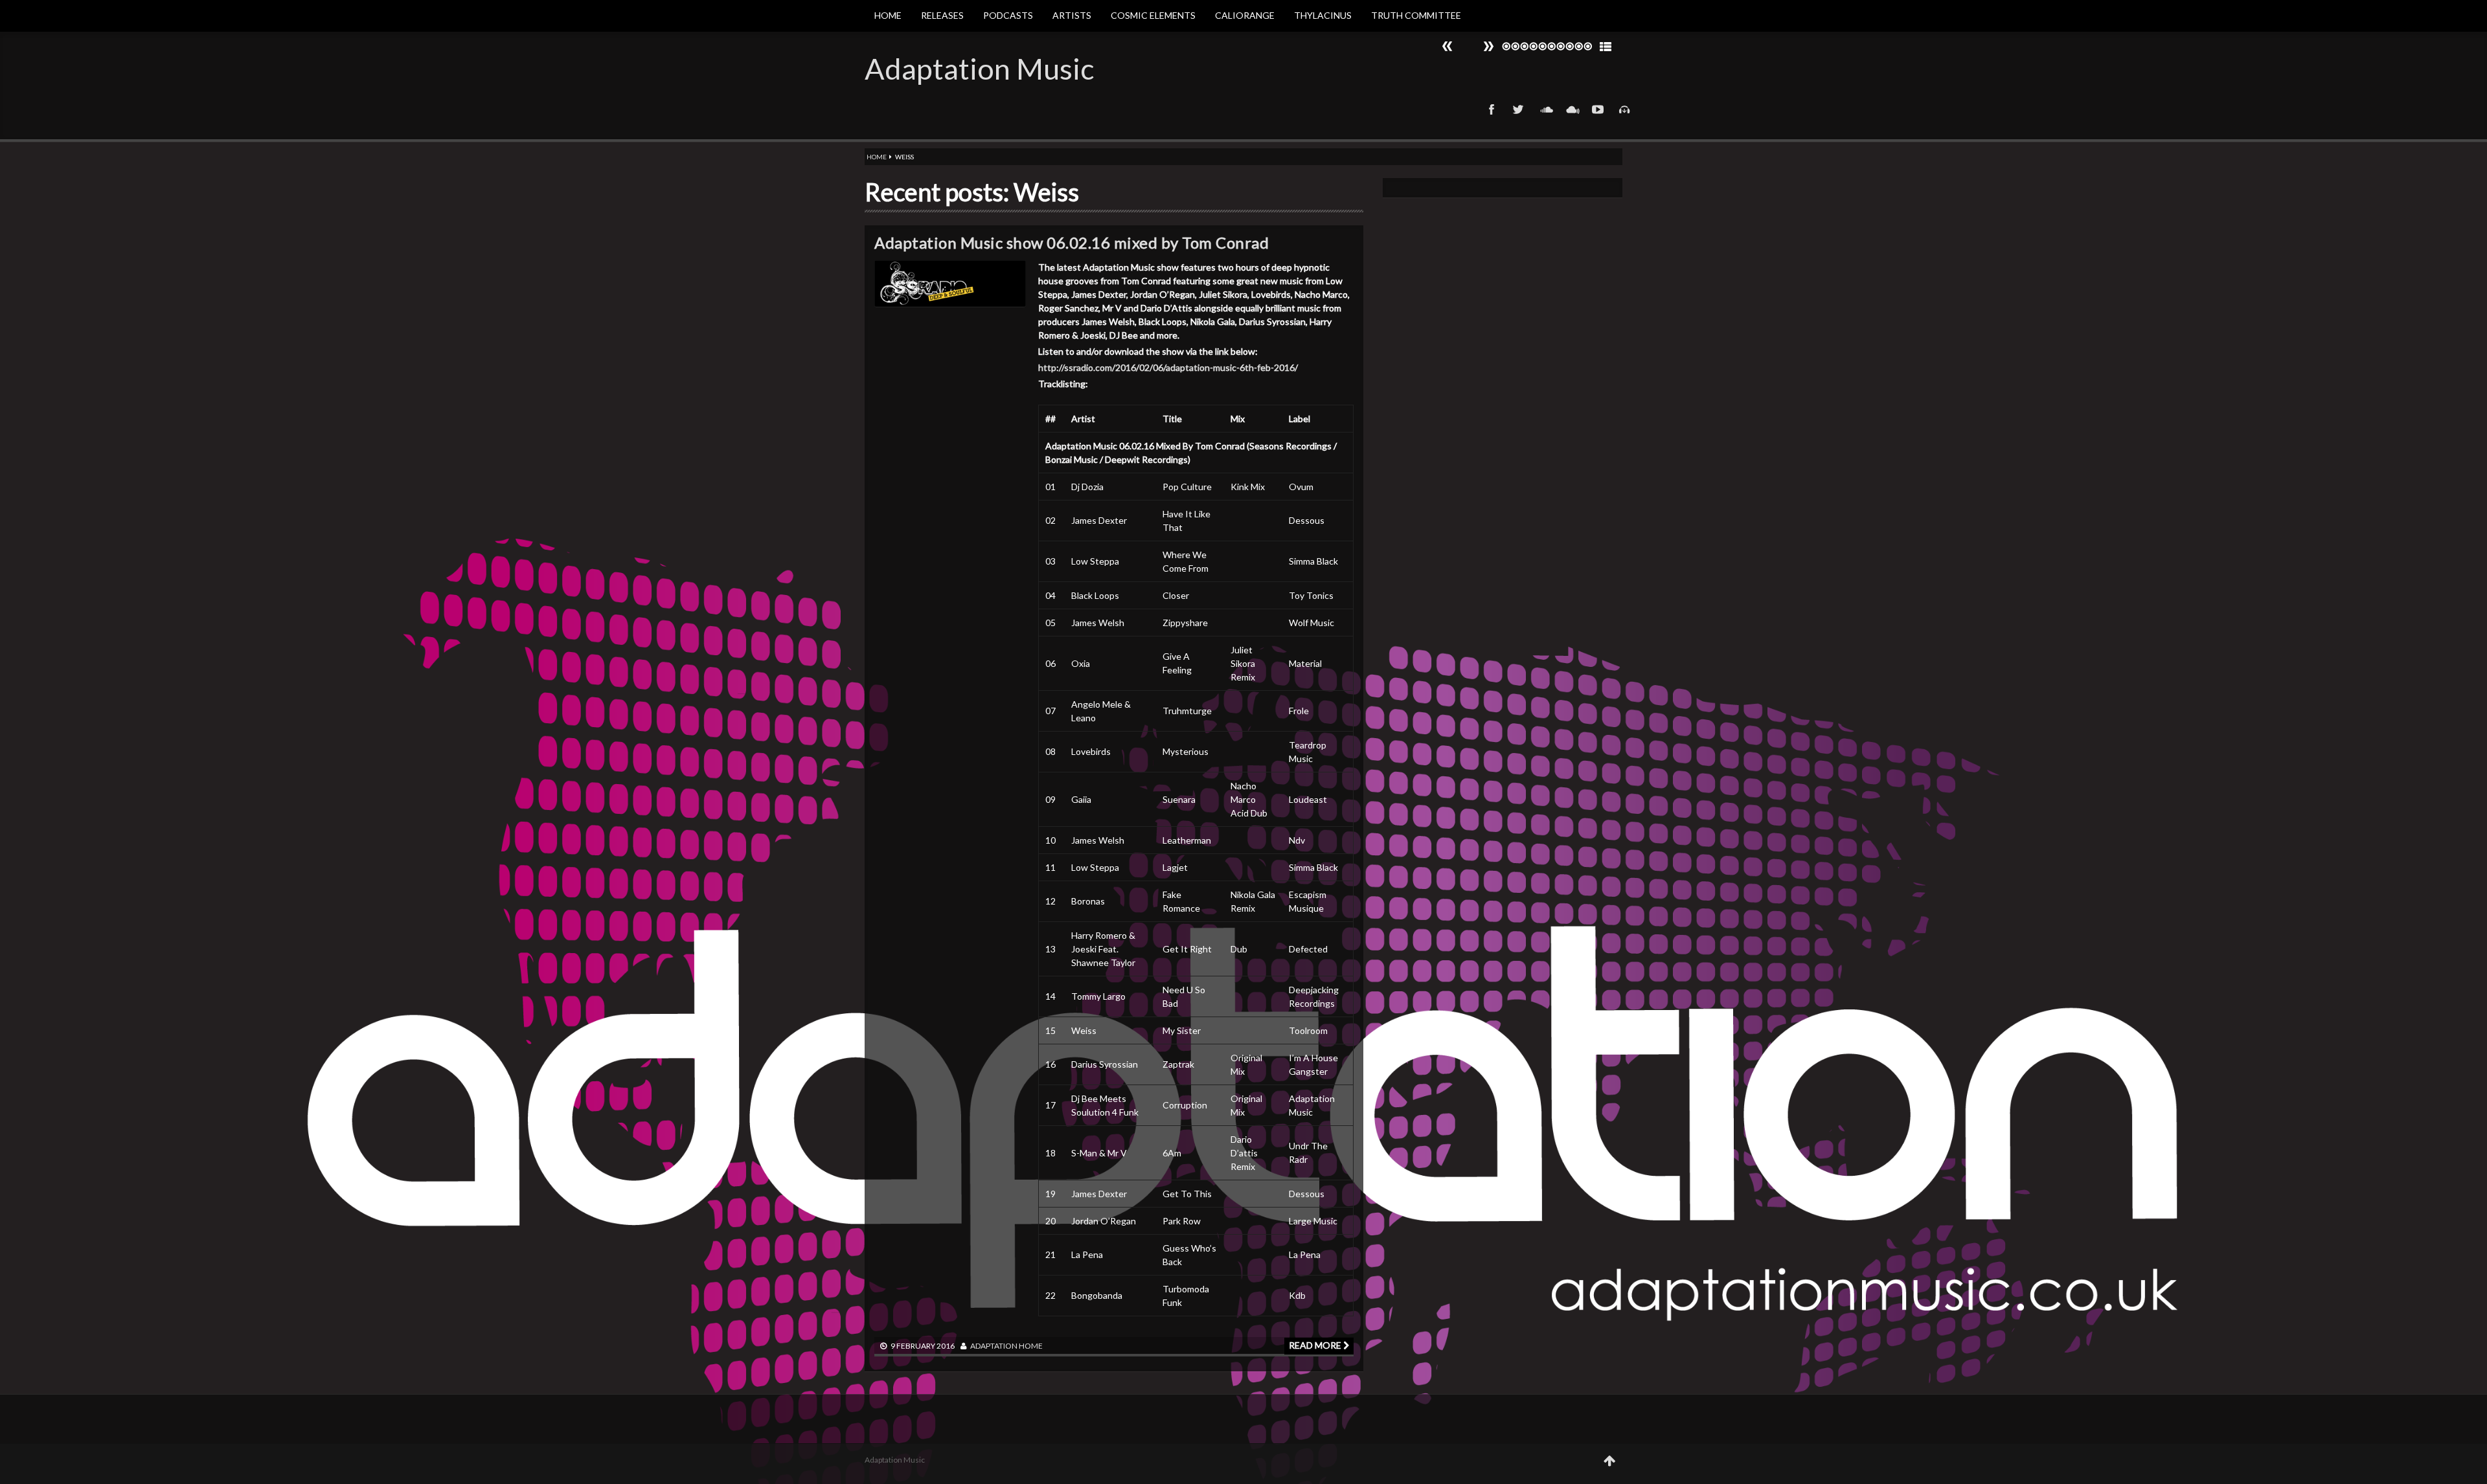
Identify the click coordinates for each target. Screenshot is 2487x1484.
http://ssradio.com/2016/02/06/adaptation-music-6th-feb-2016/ (1168, 367)
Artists (1072, 15)
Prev (1488, 46)
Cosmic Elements (1153, 15)
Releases (942, 15)
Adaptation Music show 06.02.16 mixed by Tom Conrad (1072, 242)
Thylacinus (1323, 15)
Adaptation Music (979, 69)
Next (1448, 46)
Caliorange (1245, 15)
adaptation (994, 1346)
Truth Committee (1416, 15)
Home (888, 15)
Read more (1316, 1345)
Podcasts (1008, 15)
